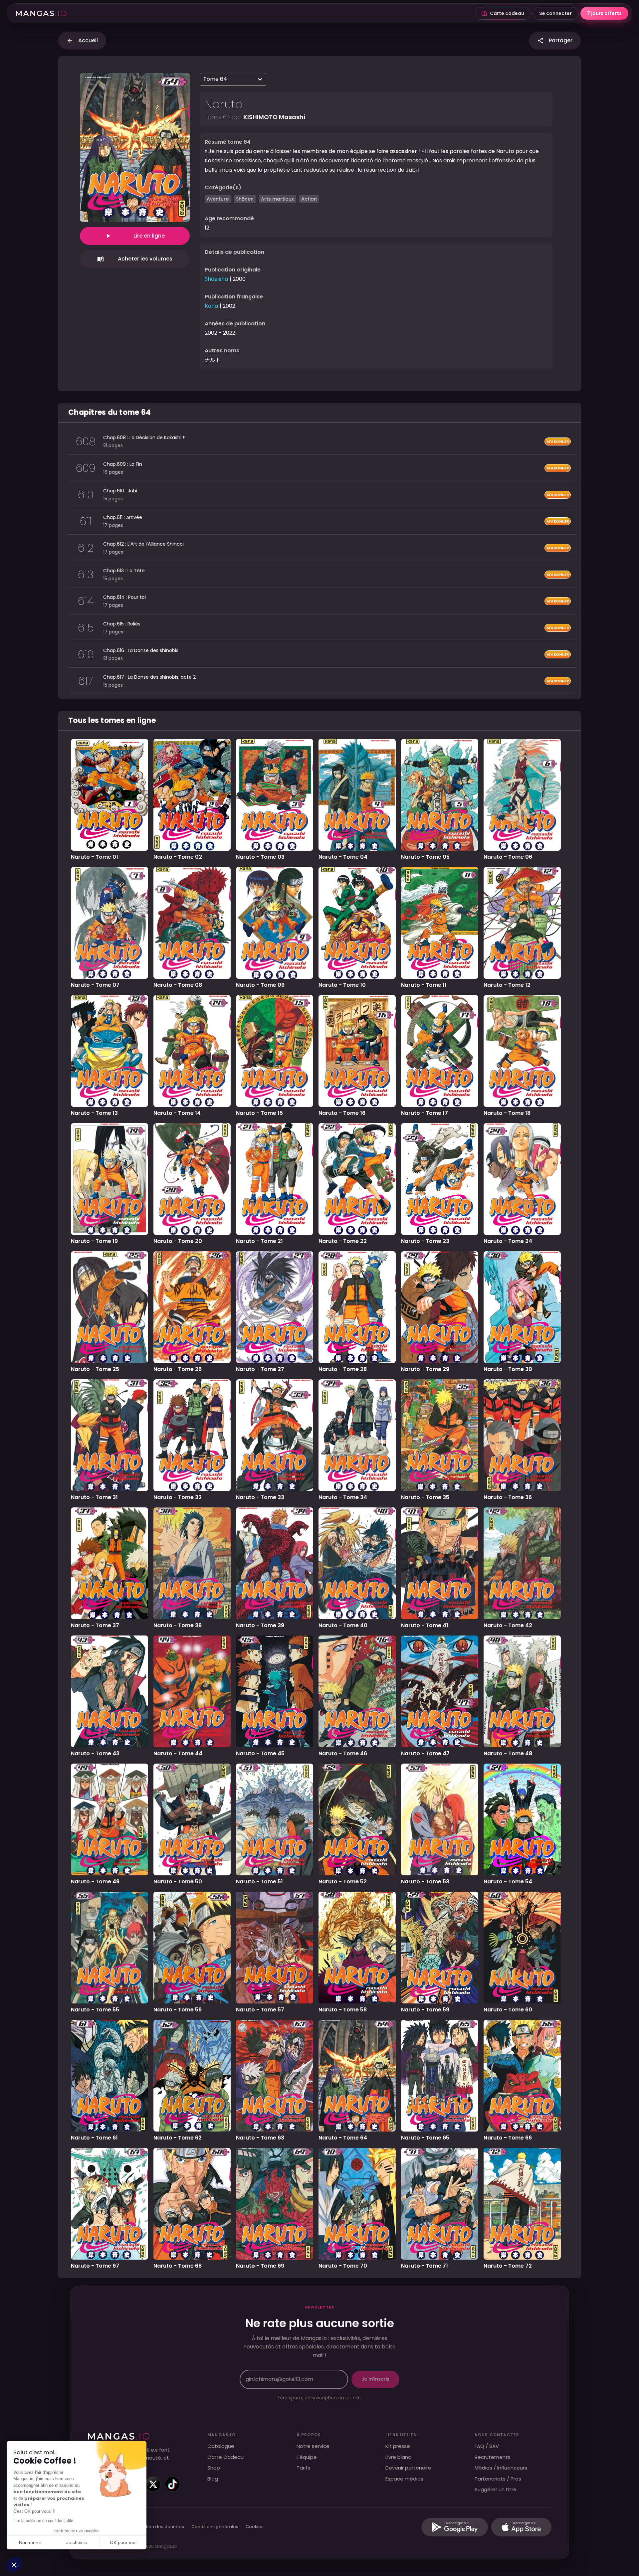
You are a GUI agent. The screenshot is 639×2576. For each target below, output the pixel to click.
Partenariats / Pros (498, 2479)
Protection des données (158, 2527)
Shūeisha (216, 279)
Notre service (313, 2446)
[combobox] (204, 79)
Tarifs (303, 2468)
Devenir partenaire (408, 2468)
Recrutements (493, 2457)
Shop (214, 2468)
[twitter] (153, 2484)
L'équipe (307, 2457)
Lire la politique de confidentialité (43, 2521)
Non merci (30, 2542)
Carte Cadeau (225, 2457)
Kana (211, 306)
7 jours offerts (604, 13)
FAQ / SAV (487, 2446)
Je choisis (77, 2542)
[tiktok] (172, 2484)
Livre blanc (398, 2457)
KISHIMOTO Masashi (274, 117)
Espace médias (404, 2479)
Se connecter (555, 13)
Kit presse (398, 2446)
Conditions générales (215, 2527)
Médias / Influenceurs (501, 2468)
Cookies (255, 2527)
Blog (213, 2479)
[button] (14, 2565)
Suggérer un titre (496, 2489)
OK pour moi (123, 2542)
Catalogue (221, 2446)
